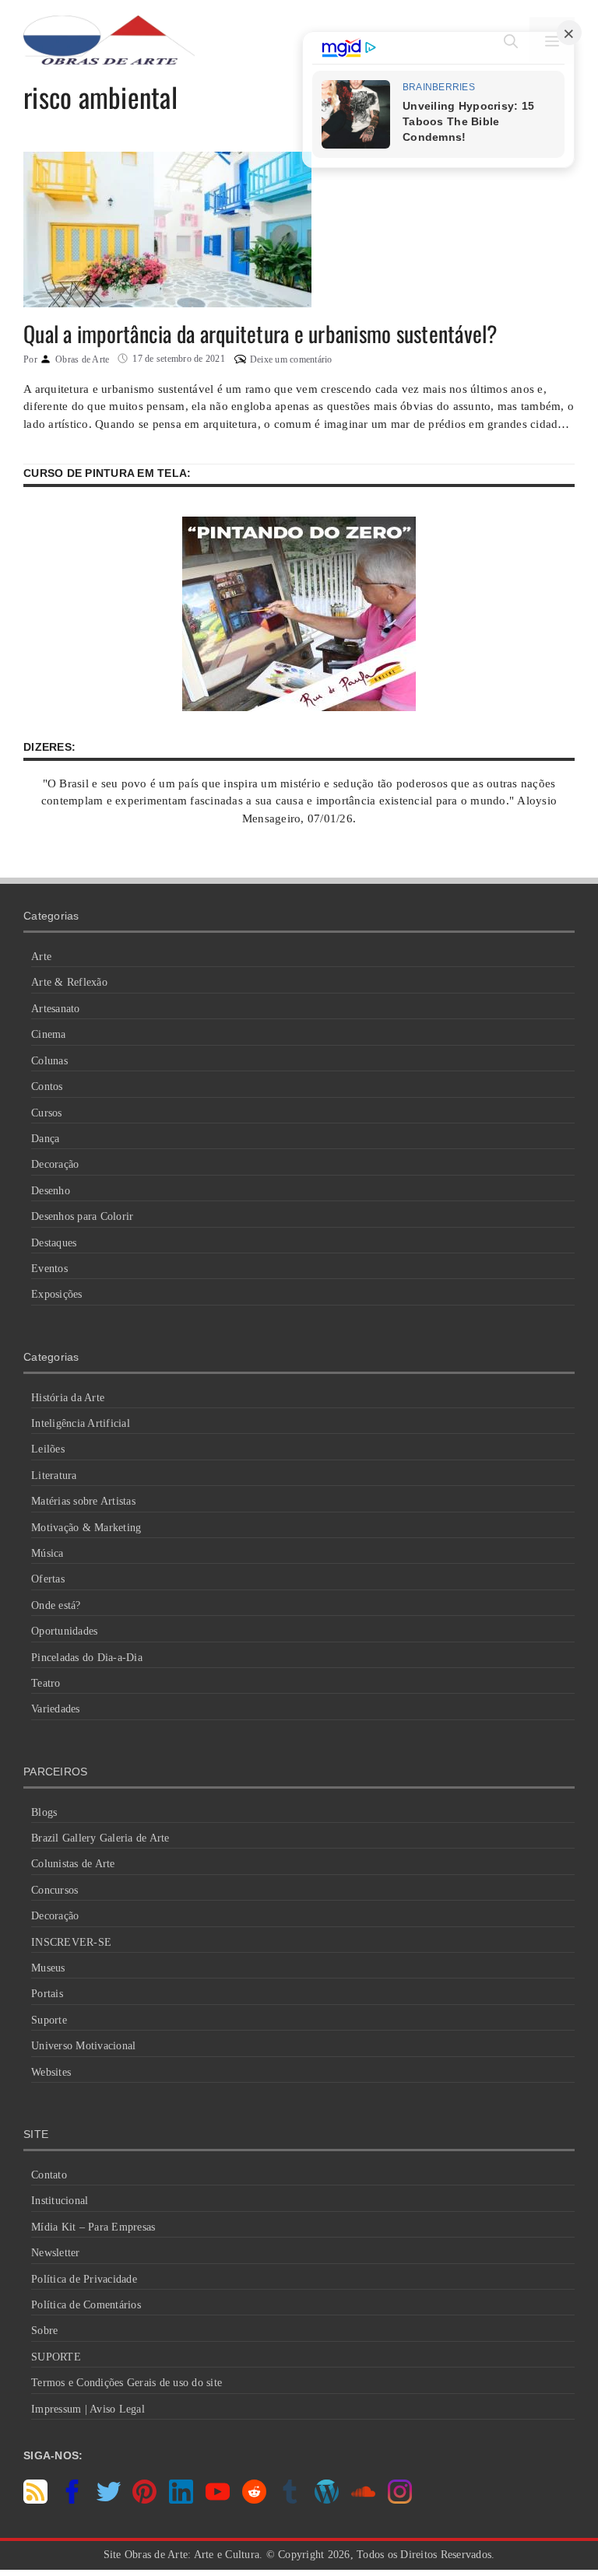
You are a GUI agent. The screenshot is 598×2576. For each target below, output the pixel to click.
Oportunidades (64, 1631)
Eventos (49, 1269)
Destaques (54, 1243)
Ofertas (48, 1579)
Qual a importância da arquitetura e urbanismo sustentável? (261, 333)
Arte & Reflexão (69, 982)
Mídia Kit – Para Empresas (93, 2227)
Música (47, 1553)
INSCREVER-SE (71, 1942)
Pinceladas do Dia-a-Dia (87, 1658)
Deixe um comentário (291, 359)
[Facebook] (72, 2500)
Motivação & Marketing (86, 1528)
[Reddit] (254, 2500)
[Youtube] (218, 2500)
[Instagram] (400, 2500)
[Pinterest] (144, 2500)
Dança (45, 1139)
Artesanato (56, 1009)
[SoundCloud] (363, 2500)
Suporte (49, 2020)
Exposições (57, 1294)
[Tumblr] (290, 2500)
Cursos (47, 1113)
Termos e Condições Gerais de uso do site (127, 2383)
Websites (51, 2072)
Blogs (44, 1812)
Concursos (55, 1890)
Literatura (54, 1476)
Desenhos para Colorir (82, 1216)
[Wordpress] (327, 2500)
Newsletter (56, 2253)
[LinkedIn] (181, 2500)
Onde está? (56, 1605)
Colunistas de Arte (73, 1864)
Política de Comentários (86, 2305)
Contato (49, 2175)
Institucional (60, 2201)
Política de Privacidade (84, 2279)
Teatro (46, 1683)
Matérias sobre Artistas (83, 1501)
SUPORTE (56, 2357)
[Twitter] (109, 2500)
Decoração (55, 1164)
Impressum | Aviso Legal (88, 2409)
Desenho (51, 1191)
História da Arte (68, 1398)
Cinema (49, 1034)
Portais (47, 1994)
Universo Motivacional (83, 2046)
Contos (47, 1086)
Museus (48, 1968)
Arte (41, 957)
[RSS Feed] (35, 2500)
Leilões (48, 1449)
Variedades (56, 1709)
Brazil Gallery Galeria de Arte (100, 1838)
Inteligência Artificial (81, 1423)
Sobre (44, 2331)
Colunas (49, 1061)
